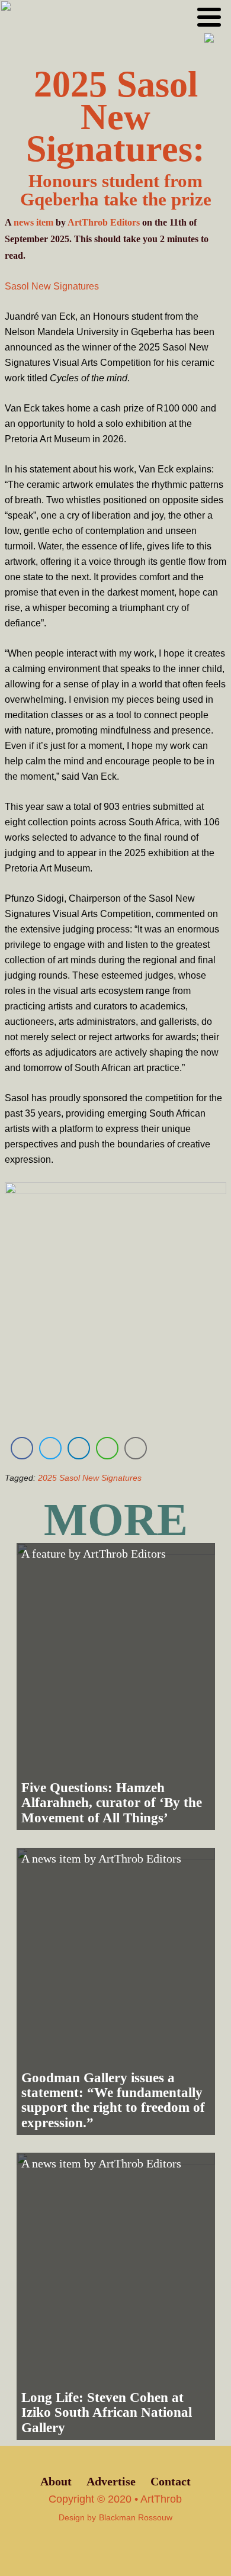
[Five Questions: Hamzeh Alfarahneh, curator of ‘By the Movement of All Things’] (116, 1686)
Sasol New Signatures (52, 286)
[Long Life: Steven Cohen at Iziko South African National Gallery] (116, 2296)
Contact (171, 2482)
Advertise (111, 2482)
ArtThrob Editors (104, 222)
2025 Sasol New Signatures (90, 1478)
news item (33, 222)
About (56, 2482)
